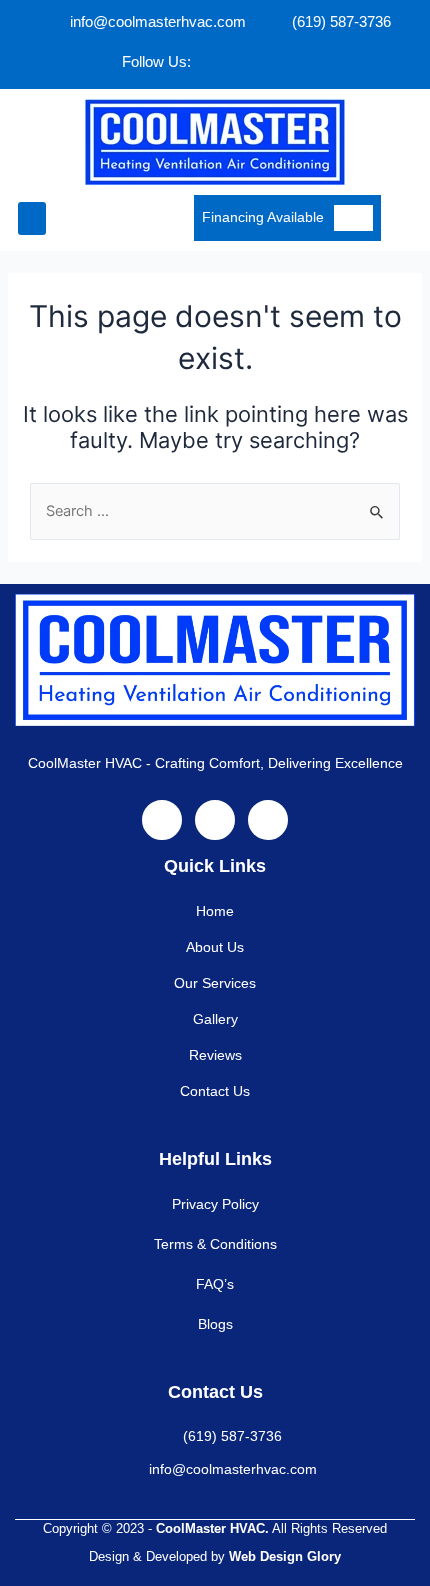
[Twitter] (250, 61)
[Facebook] (209, 61)
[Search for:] (215, 511)
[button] (32, 218)
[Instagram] (291, 61)
